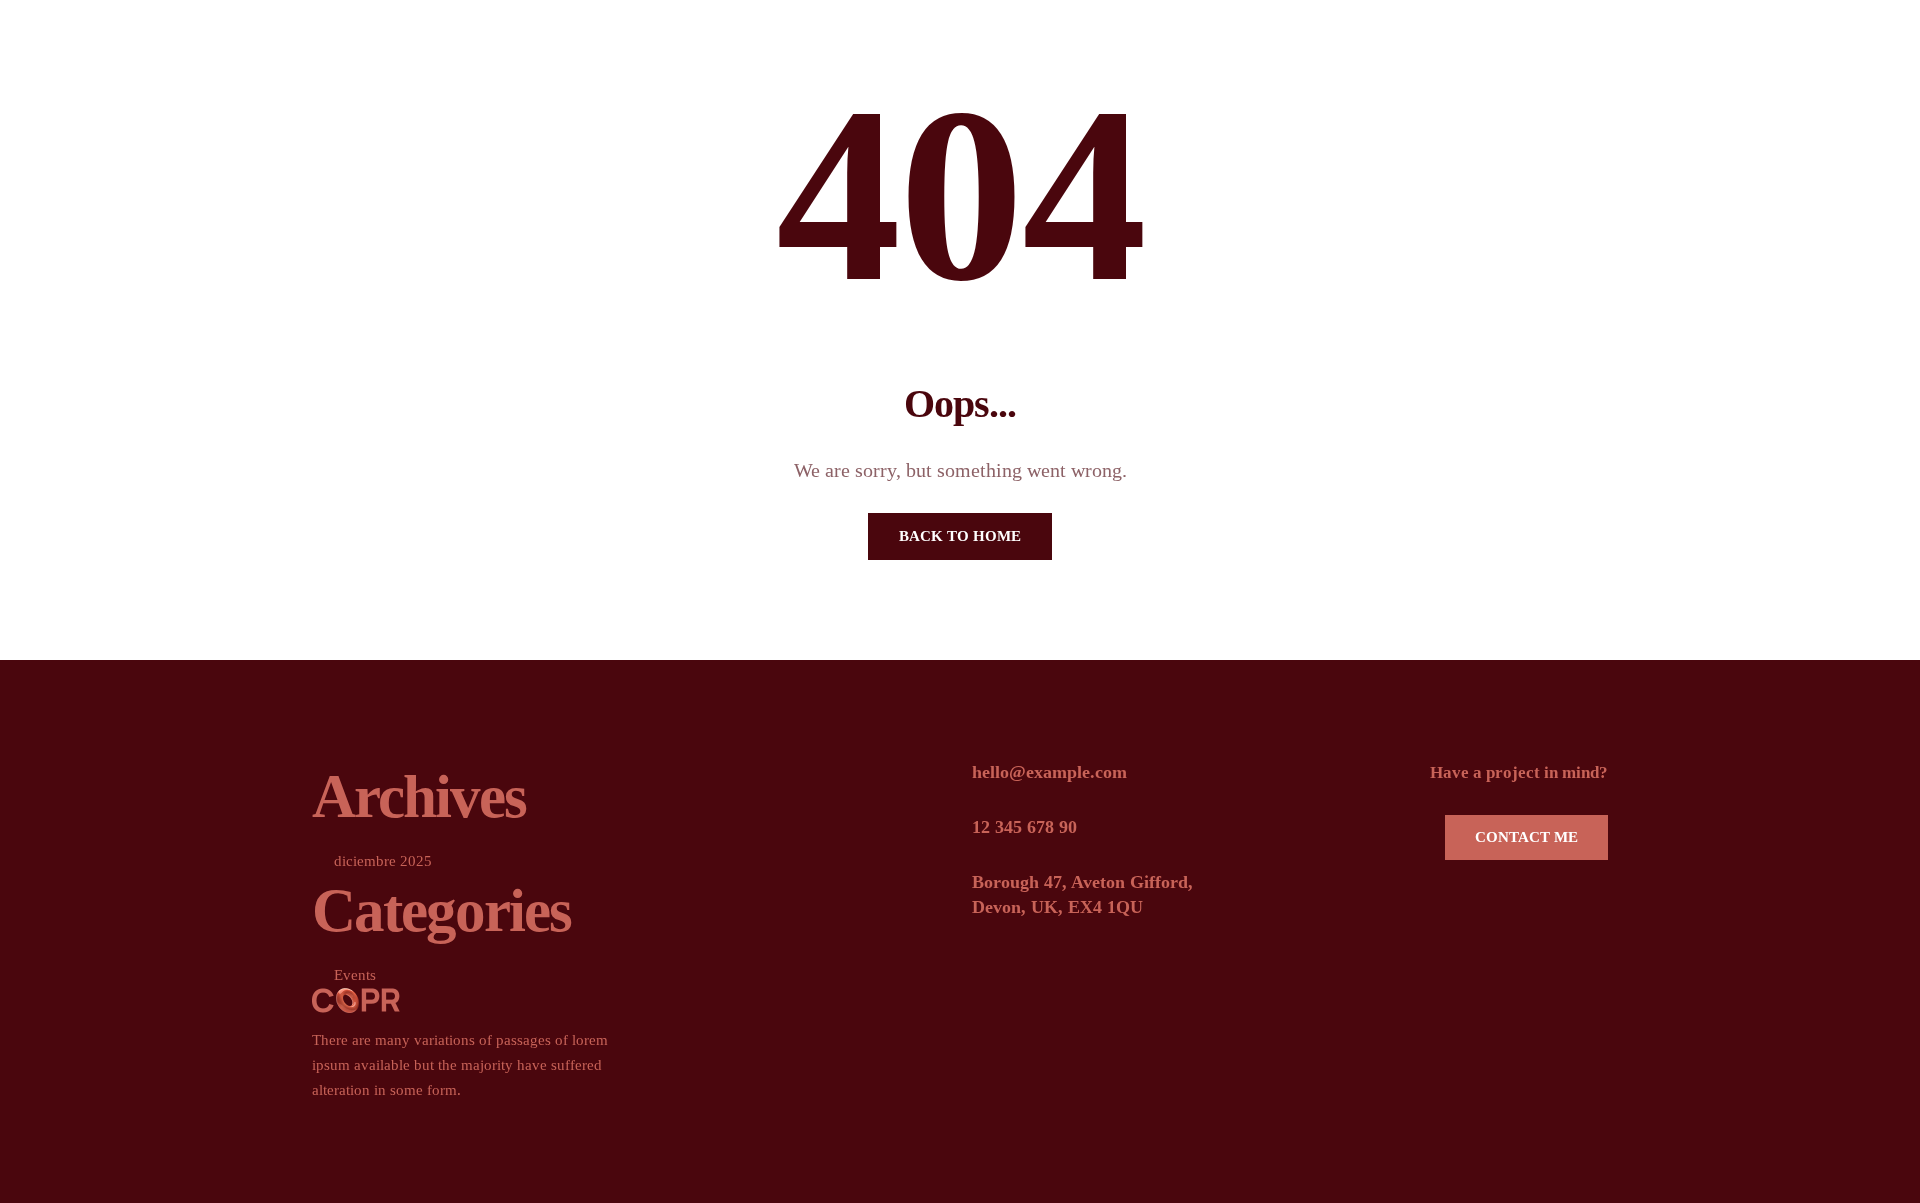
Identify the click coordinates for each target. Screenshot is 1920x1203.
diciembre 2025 (383, 861)
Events (355, 975)
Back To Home (960, 536)
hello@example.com (1049, 772)
